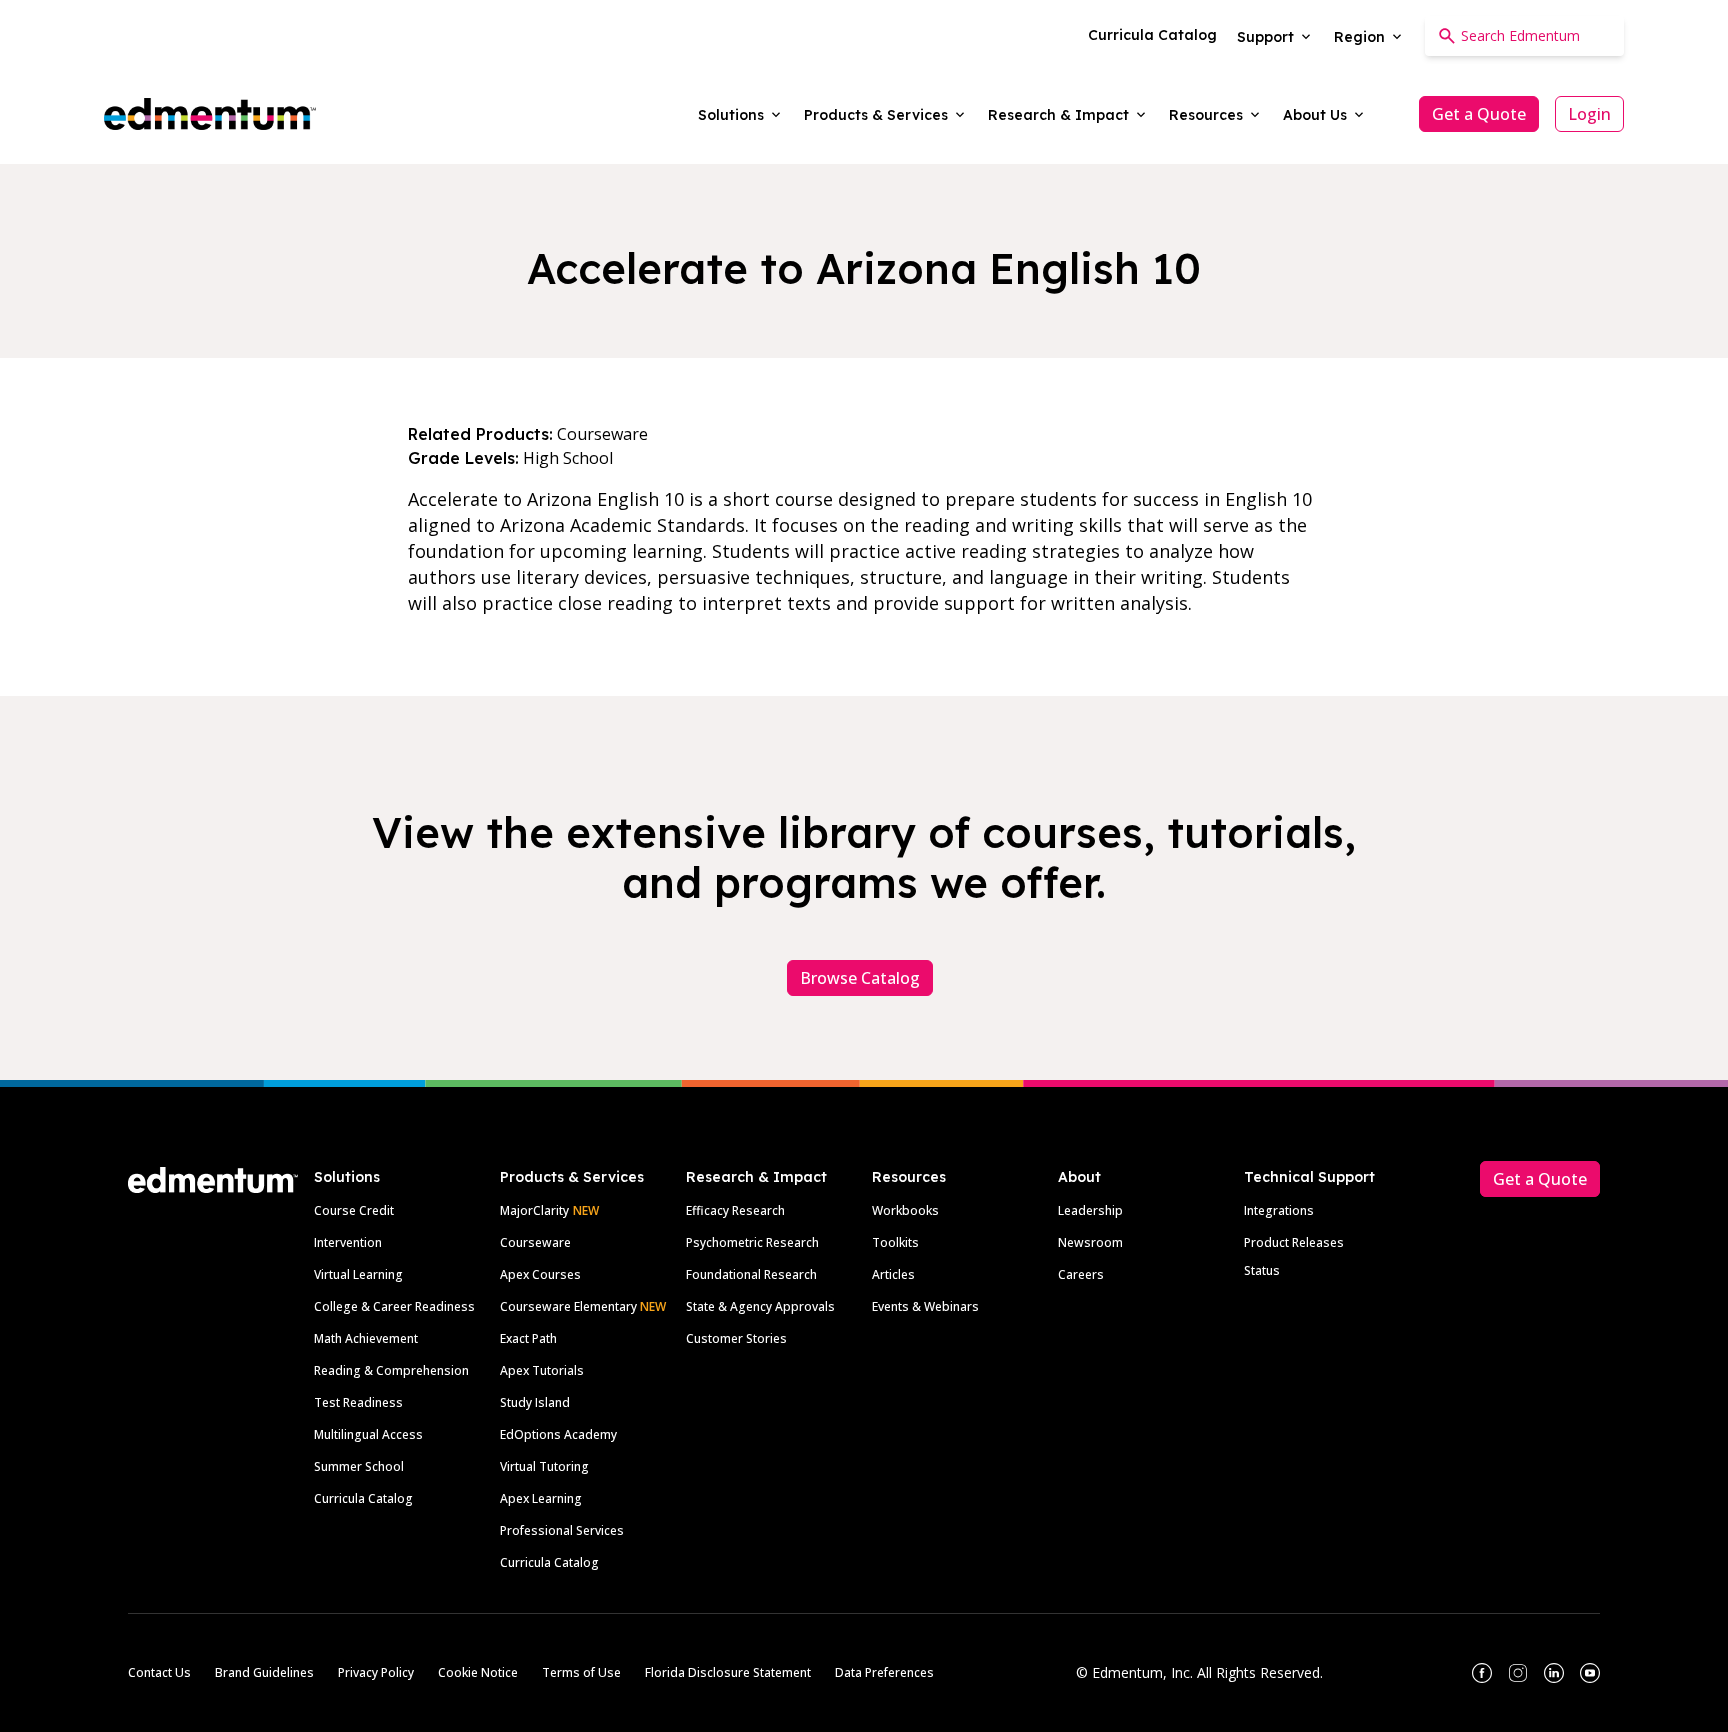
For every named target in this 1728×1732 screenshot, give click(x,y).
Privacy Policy (376, 1672)
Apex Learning (541, 1498)
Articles (893, 1274)
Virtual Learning (358, 1274)
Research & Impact (756, 1177)
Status (1262, 1270)
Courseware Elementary (583, 1306)
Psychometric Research (752, 1242)
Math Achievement (366, 1338)
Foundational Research (751, 1274)
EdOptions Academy (558, 1434)
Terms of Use (581, 1672)
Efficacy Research (735, 1210)
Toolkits (895, 1242)
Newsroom (1090, 1242)
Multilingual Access (368, 1434)
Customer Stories (736, 1338)
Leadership (1090, 1210)
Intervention (348, 1242)
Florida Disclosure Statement (728, 1672)
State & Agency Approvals (760, 1306)
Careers (1081, 1274)
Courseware (535, 1242)
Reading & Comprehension (391, 1370)
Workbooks (905, 1210)
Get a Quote (1479, 114)
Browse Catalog (860, 978)
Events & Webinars (925, 1306)
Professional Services (562, 1530)
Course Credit (354, 1210)
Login (1589, 114)
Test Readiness (358, 1402)
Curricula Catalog (363, 1498)
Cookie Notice (478, 1672)
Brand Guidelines (264, 1672)
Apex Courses (540, 1274)
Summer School (359, 1466)
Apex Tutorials (542, 1370)
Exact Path (528, 1338)
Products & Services (572, 1177)
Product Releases (1294, 1242)
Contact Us (159, 1672)
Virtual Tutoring (544, 1466)
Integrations (1279, 1210)
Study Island (535, 1402)
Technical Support (1309, 1177)
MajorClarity (534, 1210)
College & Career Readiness (394, 1306)
